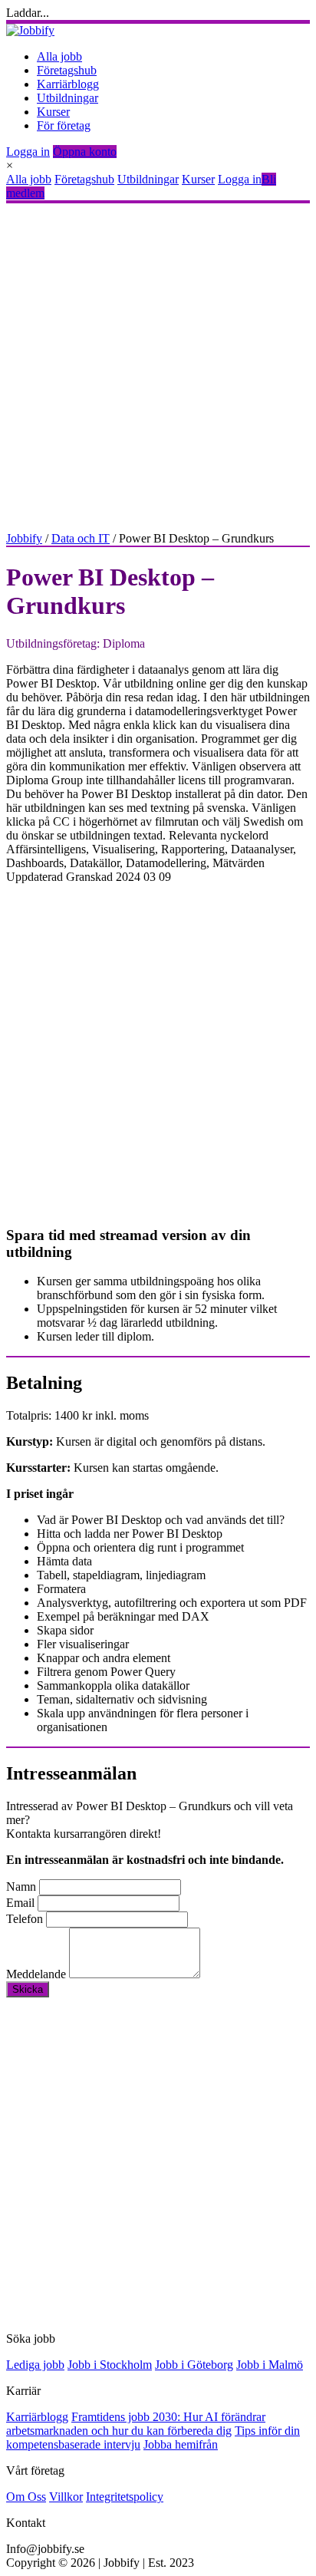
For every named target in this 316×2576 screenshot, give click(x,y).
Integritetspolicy (125, 2497)
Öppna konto (85, 152)
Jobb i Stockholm (110, 2365)
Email (20, 1903)
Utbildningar (67, 98)
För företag (64, 125)
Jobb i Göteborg (194, 2365)
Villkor (66, 2497)
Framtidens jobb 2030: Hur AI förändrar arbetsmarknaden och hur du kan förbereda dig (136, 2424)
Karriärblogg (68, 84)
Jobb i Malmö (270, 2365)
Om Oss (26, 2497)
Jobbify (24, 538)
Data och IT (81, 538)
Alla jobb (59, 56)
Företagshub (67, 70)
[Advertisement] (158, 368)
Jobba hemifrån (181, 2444)
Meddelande (36, 1974)
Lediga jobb (35, 2365)
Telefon (25, 1919)
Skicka (28, 1989)
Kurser (53, 112)
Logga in (28, 152)
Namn (21, 1887)
